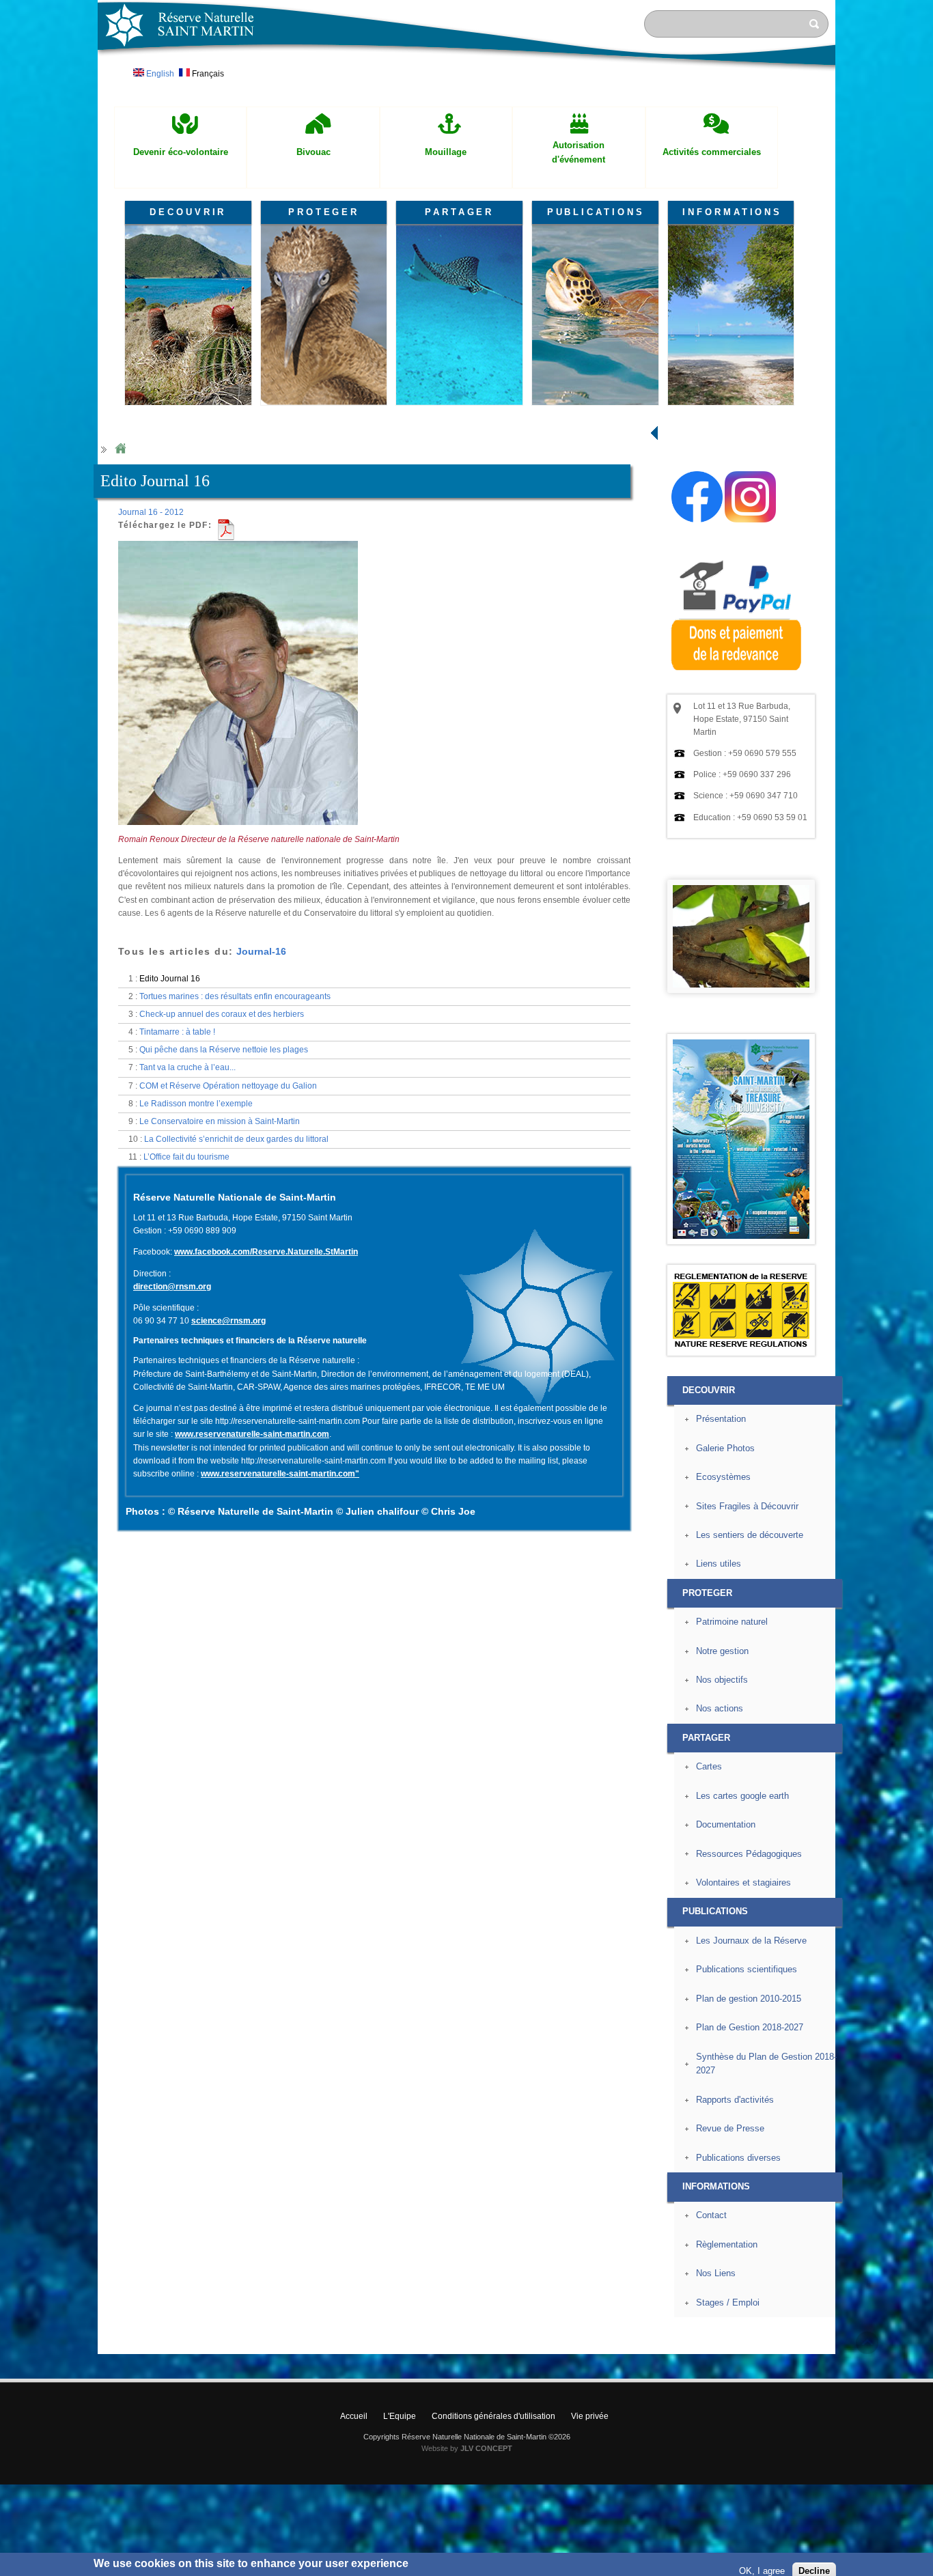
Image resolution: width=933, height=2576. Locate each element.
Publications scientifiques (747, 1969)
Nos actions (720, 1708)
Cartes (709, 1766)
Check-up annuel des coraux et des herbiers (222, 1014)
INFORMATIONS (732, 212)
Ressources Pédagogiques (749, 1854)
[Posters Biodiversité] (741, 1236)
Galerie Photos (725, 1448)
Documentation (726, 1824)
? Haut (867, 2343)
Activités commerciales (712, 152)
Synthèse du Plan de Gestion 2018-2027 (766, 2064)
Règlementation (727, 2244)
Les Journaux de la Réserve (751, 1941)
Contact (711, 2215)
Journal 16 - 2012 (151, 512)
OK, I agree (762, 2559)
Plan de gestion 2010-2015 (749, 1999)
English (159, 74)
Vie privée (590, 2416)
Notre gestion (722, 1651)
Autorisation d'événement (579, 152)
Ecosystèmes (723, 1477)
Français (207, 74)
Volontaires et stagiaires (743, 1882)
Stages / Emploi (728, 2302)
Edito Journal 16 (170, 979)
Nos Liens (716, 2273)
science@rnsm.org (228, 1321)
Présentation (721, 1419)
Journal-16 (261, 951)
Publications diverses (738, 2158)
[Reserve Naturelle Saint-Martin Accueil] (466, 71)
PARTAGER (459, 212)
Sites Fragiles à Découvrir (747, 1506)
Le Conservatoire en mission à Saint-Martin (220, 1121)
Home (120, 449)
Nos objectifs (722, 1680)
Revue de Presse (730, 2128)
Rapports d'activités (735, 2100)
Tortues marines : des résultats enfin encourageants (235, 996)
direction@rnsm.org (172, 1287)
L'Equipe (400, 2416)
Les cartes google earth (742, 1796)
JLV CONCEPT (486, 2448)
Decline (814, 2559)
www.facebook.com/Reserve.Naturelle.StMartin (266, 1252)
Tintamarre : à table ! (177, 1032)
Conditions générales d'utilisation (493, 2416)
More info (432, 2569)
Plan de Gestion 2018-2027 (750, 2027)
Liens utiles (719, 1564)
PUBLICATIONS (596, 212)
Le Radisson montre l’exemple (196, 1104)
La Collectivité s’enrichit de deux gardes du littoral (236, 1139)
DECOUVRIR (188, 212)
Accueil (354, 2416)
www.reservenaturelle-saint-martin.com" (280, 1474)
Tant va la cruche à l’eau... (187, 1067)
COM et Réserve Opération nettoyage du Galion (228, 1086)
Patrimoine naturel (732, 1622)
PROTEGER (324, 212)
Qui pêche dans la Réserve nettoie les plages (224, 1050)
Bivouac (314, 152)
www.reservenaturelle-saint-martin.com (252, 1434)
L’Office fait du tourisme (186, 1157)
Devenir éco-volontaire (181, 152)
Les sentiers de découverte (750, 1535)
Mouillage (446, 152)
